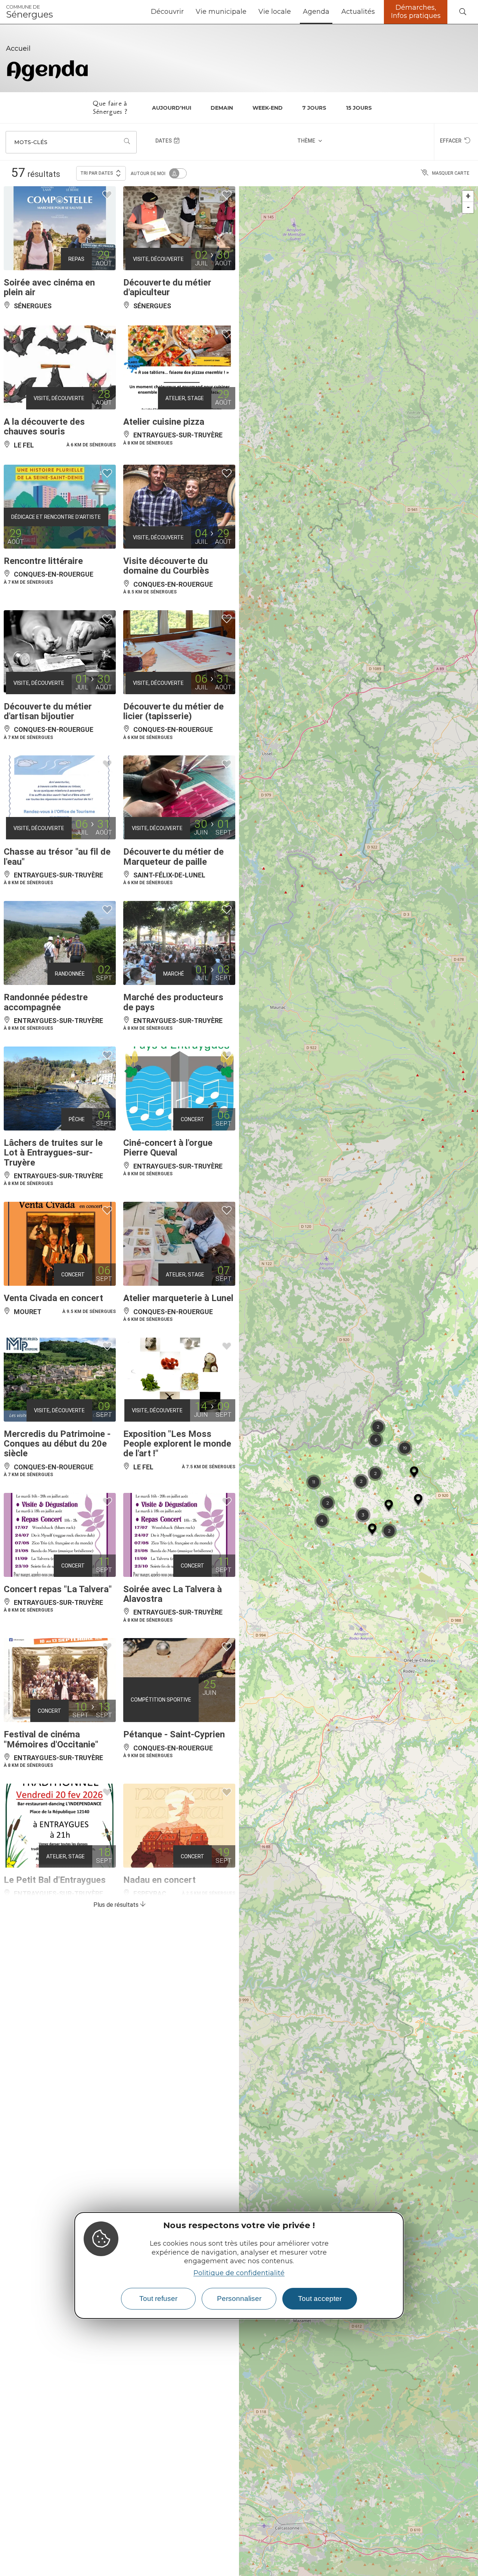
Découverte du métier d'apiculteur (167, 287)
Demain (222, 108)
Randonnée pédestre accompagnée (46, 1002)
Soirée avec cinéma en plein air (49, 287)
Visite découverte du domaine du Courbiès (166, 566)
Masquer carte (451, 173)
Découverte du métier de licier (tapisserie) (173, 711)
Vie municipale (221, 12)
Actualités (358, 12)
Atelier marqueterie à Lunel (178, 1298)
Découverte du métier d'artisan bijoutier (48, 711)
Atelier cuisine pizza (164, 422)
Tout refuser (158, 2299)
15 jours (359, 108)
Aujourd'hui (172, 108)
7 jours (314, 108)
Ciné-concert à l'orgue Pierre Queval (168, 1148)
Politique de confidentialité (239, 2273)
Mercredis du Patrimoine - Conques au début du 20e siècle (57, 1444)
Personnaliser (239, 2299)
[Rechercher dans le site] (463, 12)
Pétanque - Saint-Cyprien (174, 1734)
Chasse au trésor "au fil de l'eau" (57, 857)
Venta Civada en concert (53, 1298)
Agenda (316, 12)
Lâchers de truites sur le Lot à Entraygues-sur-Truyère (53, 1153)
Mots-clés (31, 142)
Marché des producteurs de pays (173, 1002)
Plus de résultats (117, 1905)
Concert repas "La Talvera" (58, 1589)
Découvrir (167, 12)
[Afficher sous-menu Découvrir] (187, 12)
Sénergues (30, 12)
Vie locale (275, 12)
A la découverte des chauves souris (44, 427)
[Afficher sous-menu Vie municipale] (249, 12)
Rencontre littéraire (43, 561)
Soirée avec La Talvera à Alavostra (173, 1594)
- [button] (468, 207)
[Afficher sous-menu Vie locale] (294, 12)
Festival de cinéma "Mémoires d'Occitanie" (51, 1739)
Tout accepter (320, 2299)
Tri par (97, 173)
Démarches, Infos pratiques (416, 12)
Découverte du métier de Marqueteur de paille (173, 857)
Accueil (18, 49)
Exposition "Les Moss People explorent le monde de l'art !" (177, 1444)
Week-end (268, 108)
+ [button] (468, 196)
